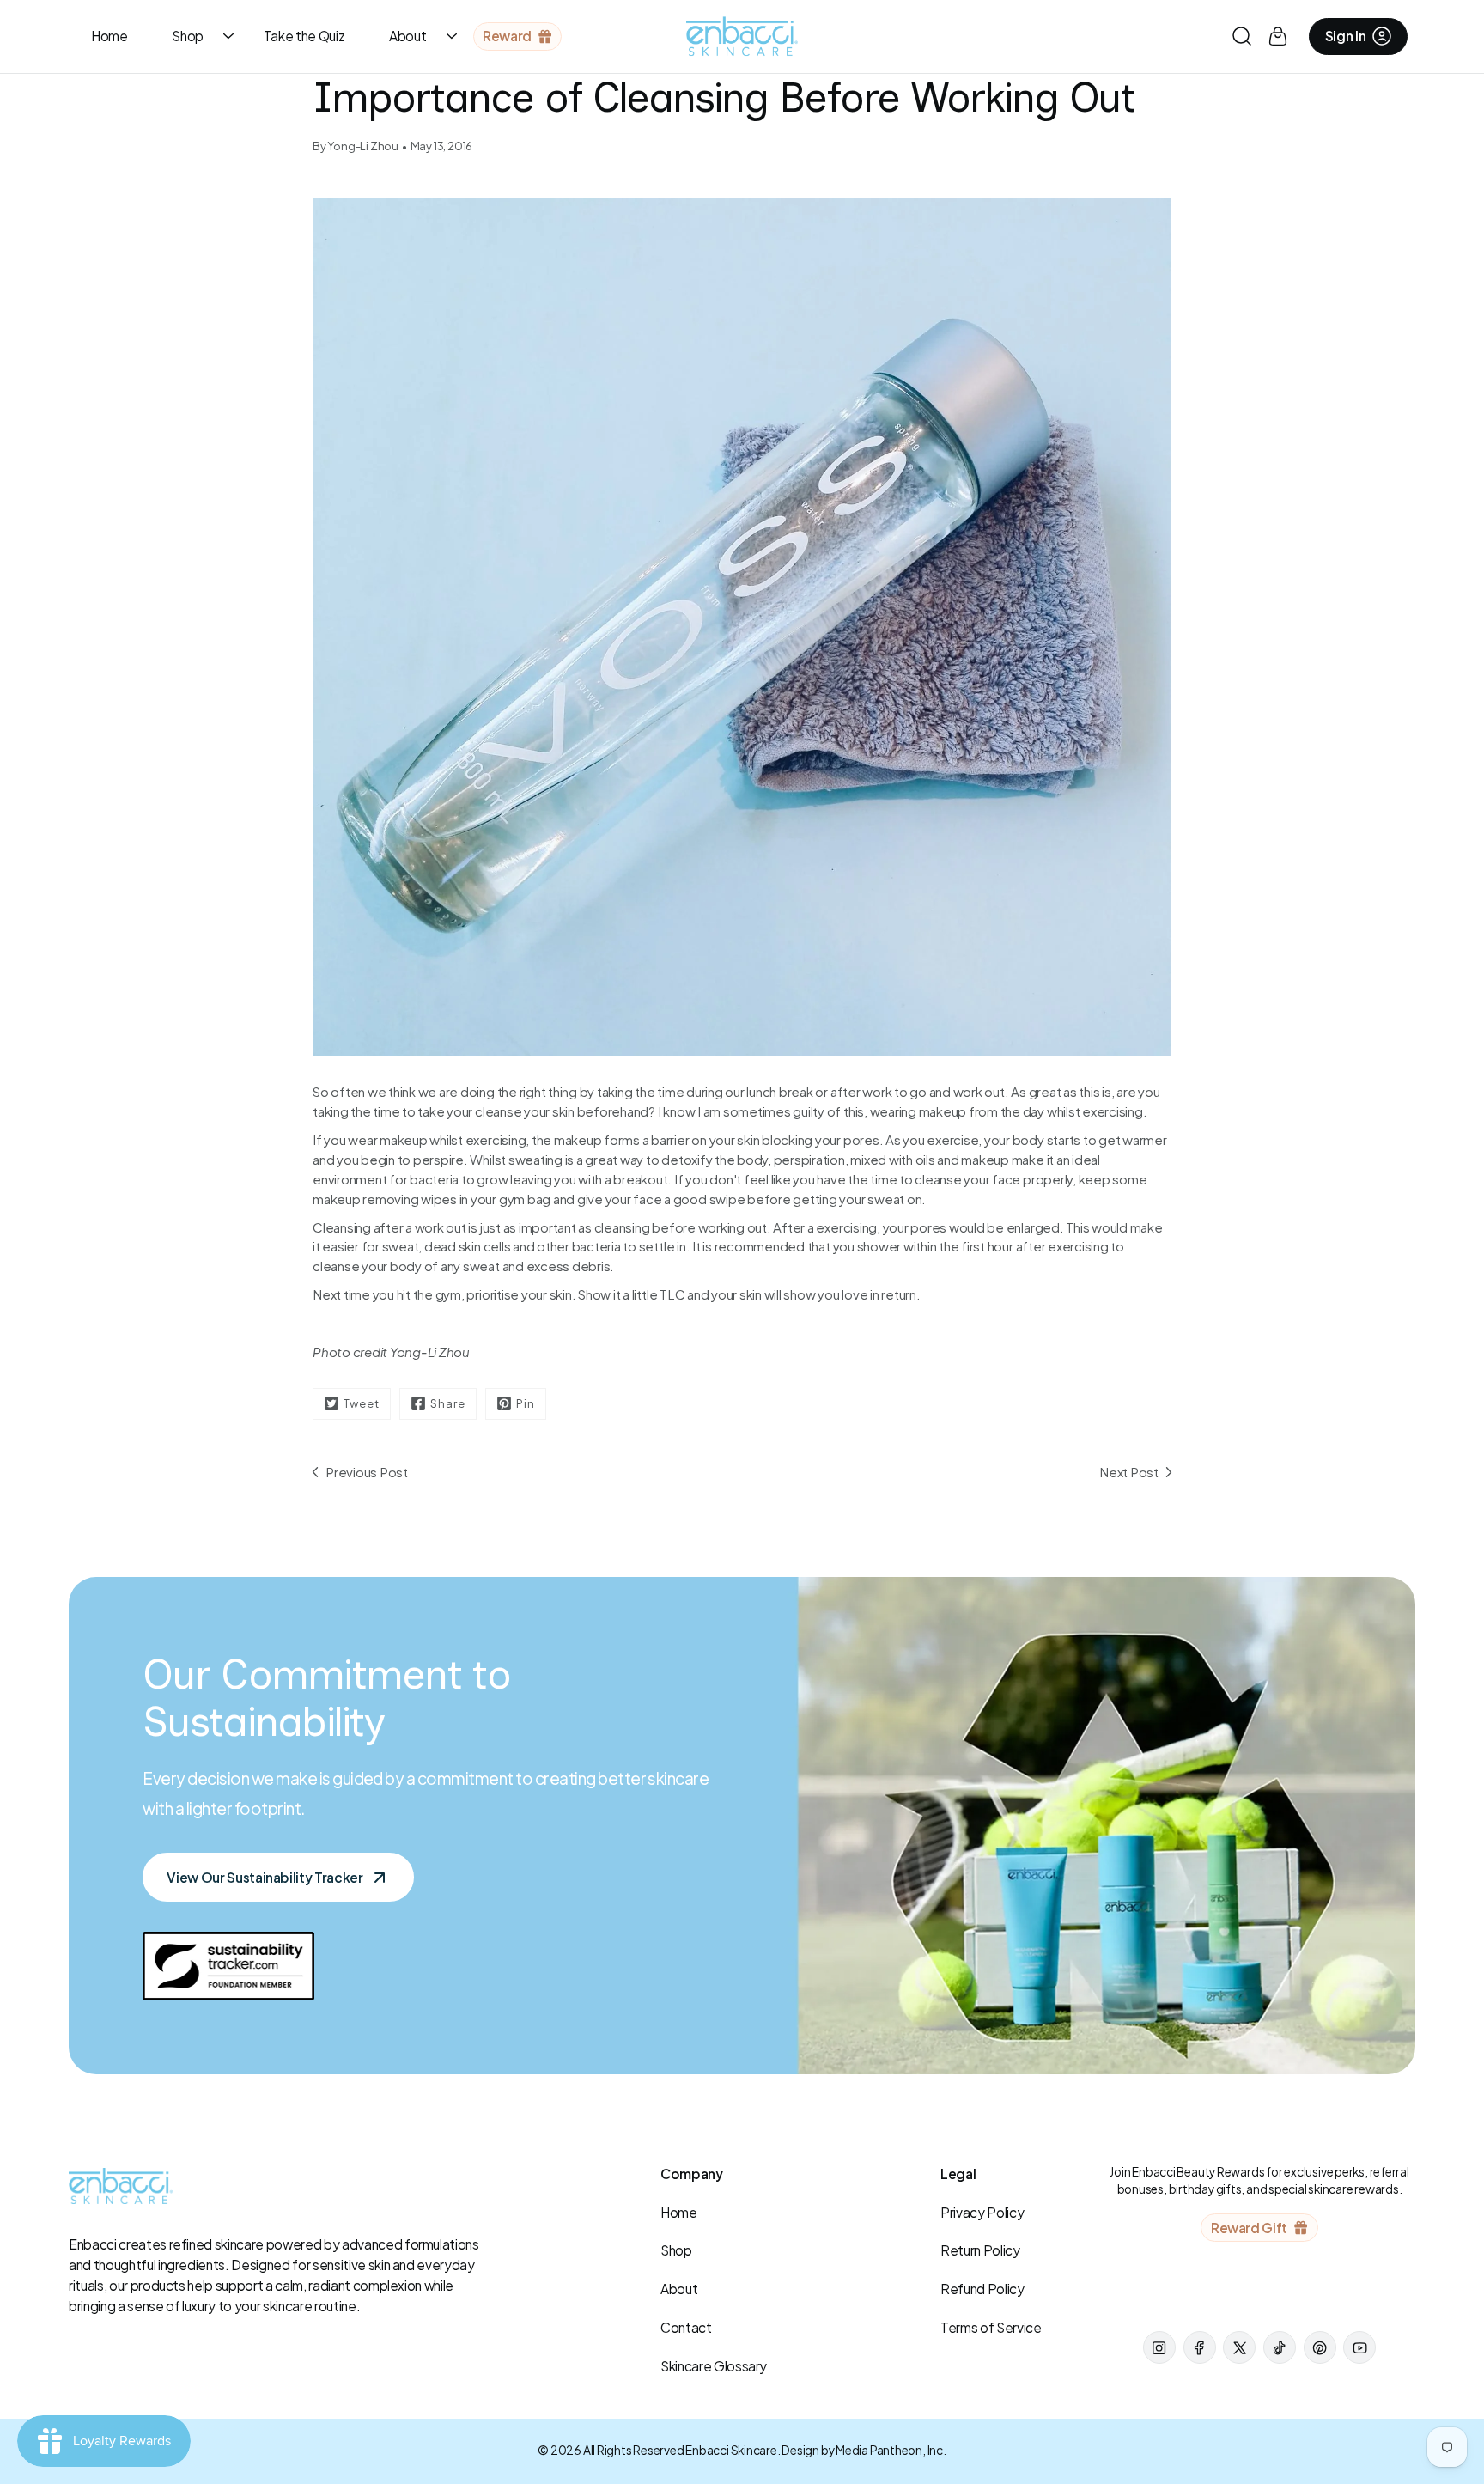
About (407, 36)
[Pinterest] (1320, 2347)
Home (109, 36)
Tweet (362, 1403)
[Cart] (1278, 36)
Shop (188, 36)
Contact (686, 2327)
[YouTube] (1359, 2347)
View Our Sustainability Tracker (265, 1877)
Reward (507, 36)
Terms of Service (991, 2327)
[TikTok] (1280, 2347)
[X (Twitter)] (1239, 2347)
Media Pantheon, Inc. (891, 2450)
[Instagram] (1159, 2347)
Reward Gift (1249, 2228)
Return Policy (980, 2250)
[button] (1242, 37)
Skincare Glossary (714, 2366)
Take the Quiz (304, 36)
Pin (526, 1403)
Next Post (1129, 1472)
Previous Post (367, 1472)
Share (448, 1403)
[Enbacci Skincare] (742, 36)
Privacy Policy (982, 2212)
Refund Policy (982, 2289)
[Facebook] (1200, 2347)
